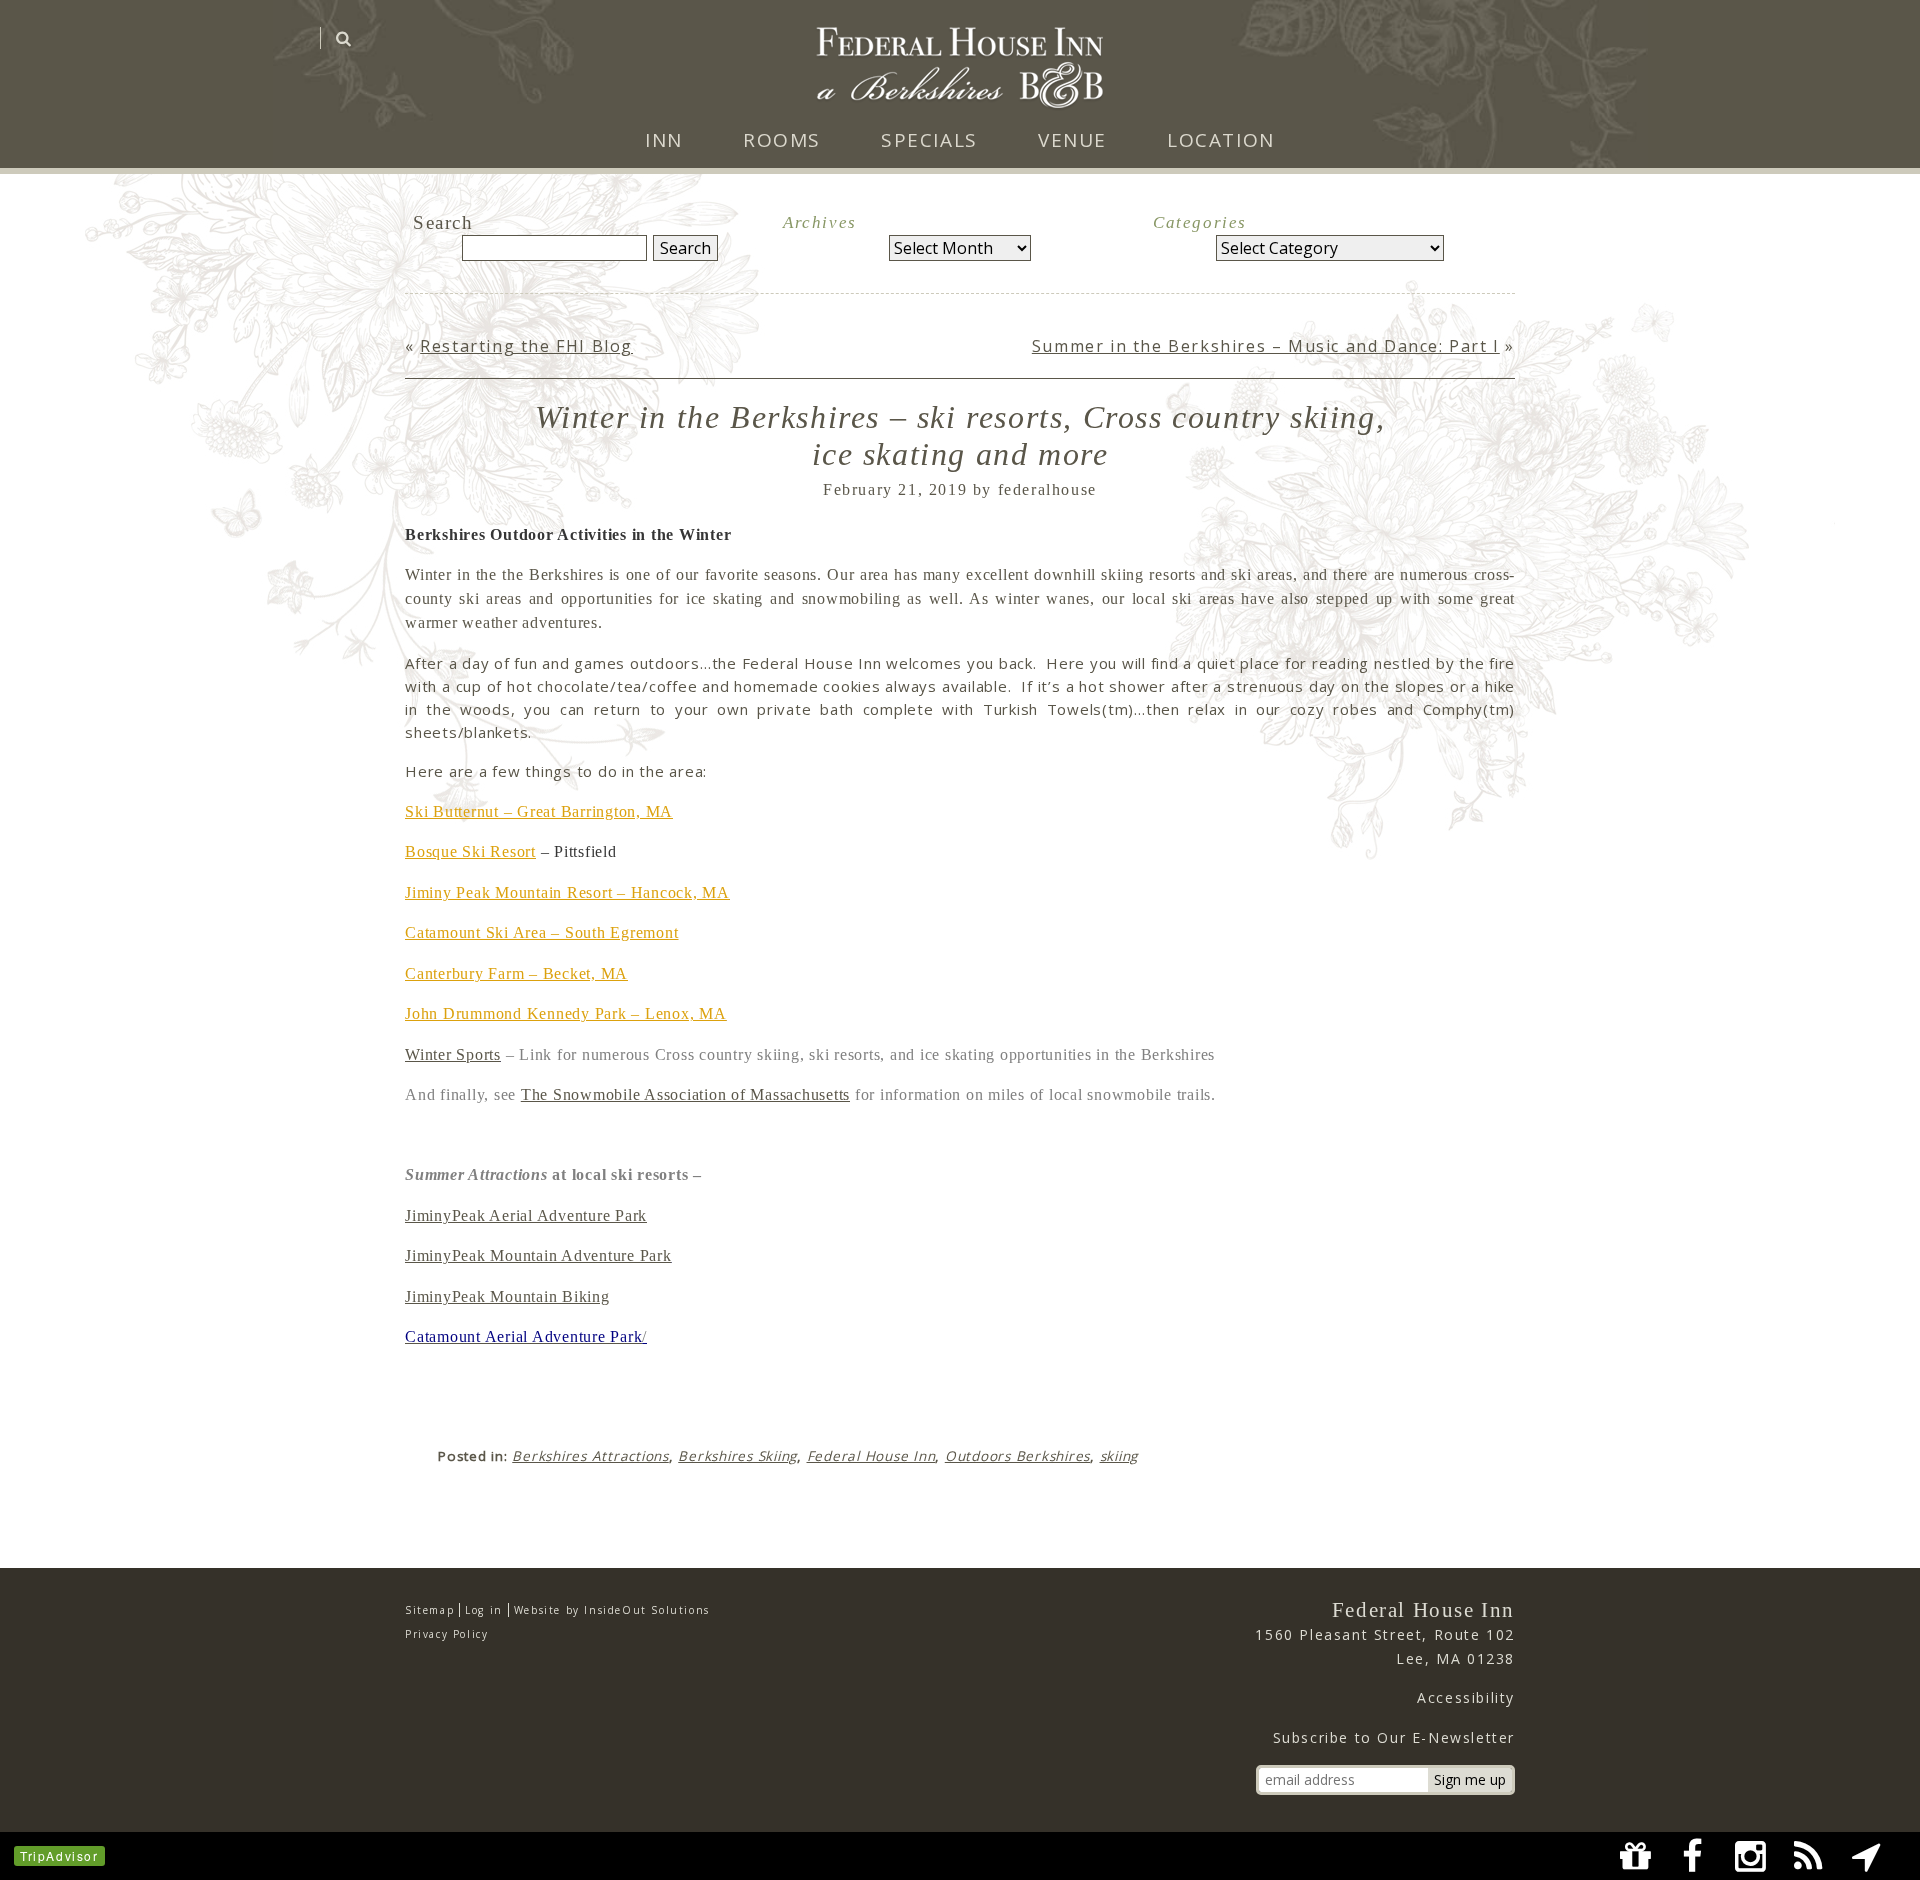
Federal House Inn (871, 1456)
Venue (1072, 140)
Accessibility (1466, 1697)
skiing (1119, 1456)
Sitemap (429, 1610)
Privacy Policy (446, 1634)
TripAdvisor (59, 1855)
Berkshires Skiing (737, 1456)
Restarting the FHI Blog (526, 346)
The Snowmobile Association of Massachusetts (685, 1094)
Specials (929, 140)
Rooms (782, 140)
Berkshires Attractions (590, 1456)
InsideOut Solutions (646, 1610)
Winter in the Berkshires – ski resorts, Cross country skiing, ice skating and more (960, 435)
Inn (664, 140)
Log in (484, 1610)
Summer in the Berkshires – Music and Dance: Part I (1266, 346)
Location (1221, 140)
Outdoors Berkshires (1017, 1456)
